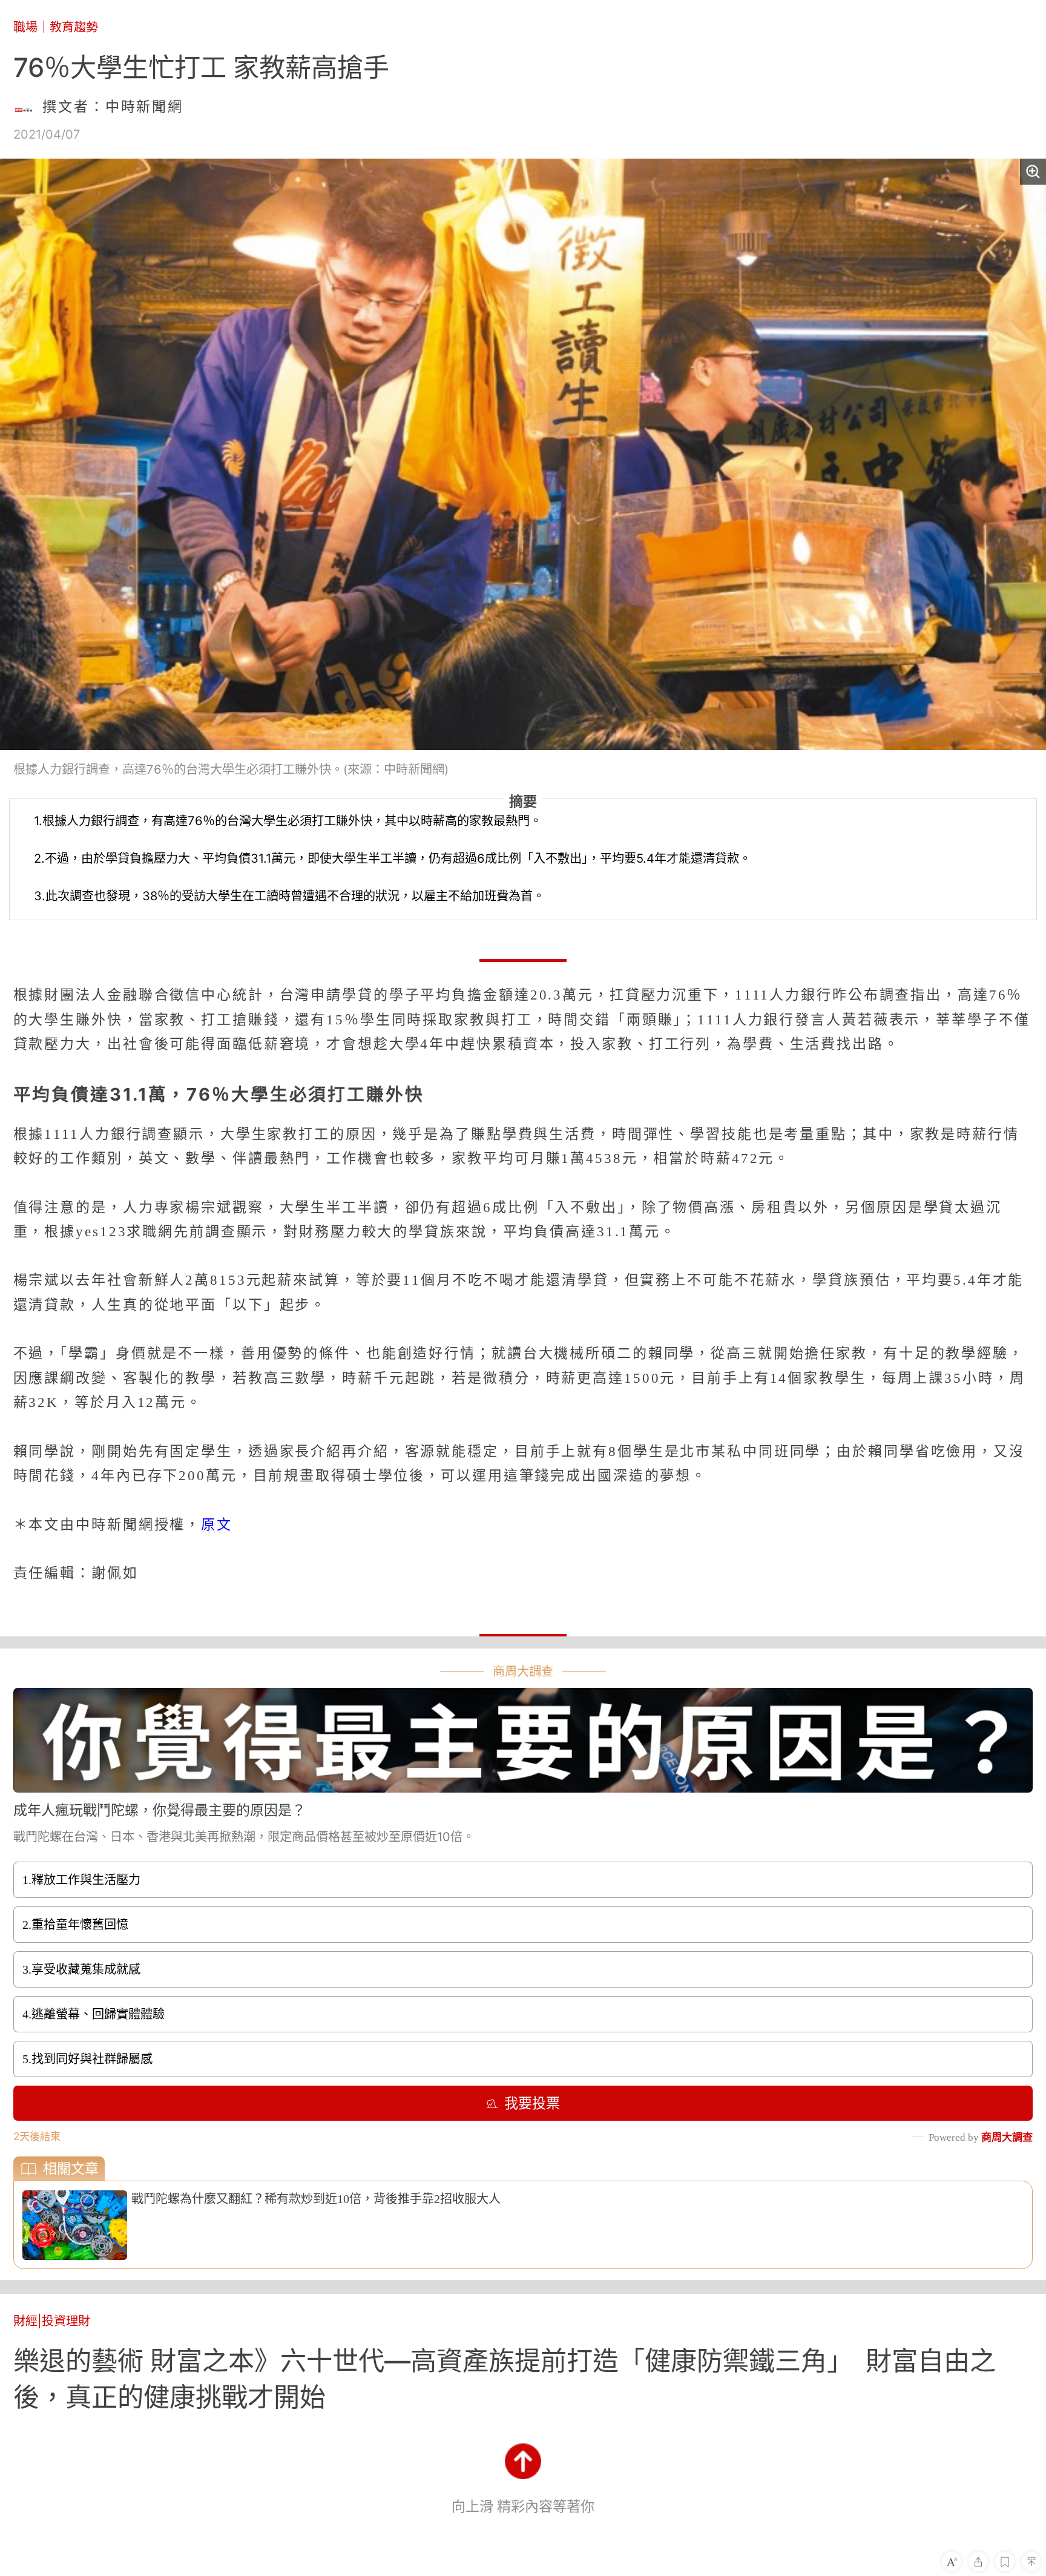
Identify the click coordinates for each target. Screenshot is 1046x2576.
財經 (25, 2321)
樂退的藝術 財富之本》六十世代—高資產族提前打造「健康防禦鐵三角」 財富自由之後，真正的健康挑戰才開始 (505, 2379)
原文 (219, 1524)
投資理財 (66, 2321)
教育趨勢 (74, 27)
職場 (25, 27)
